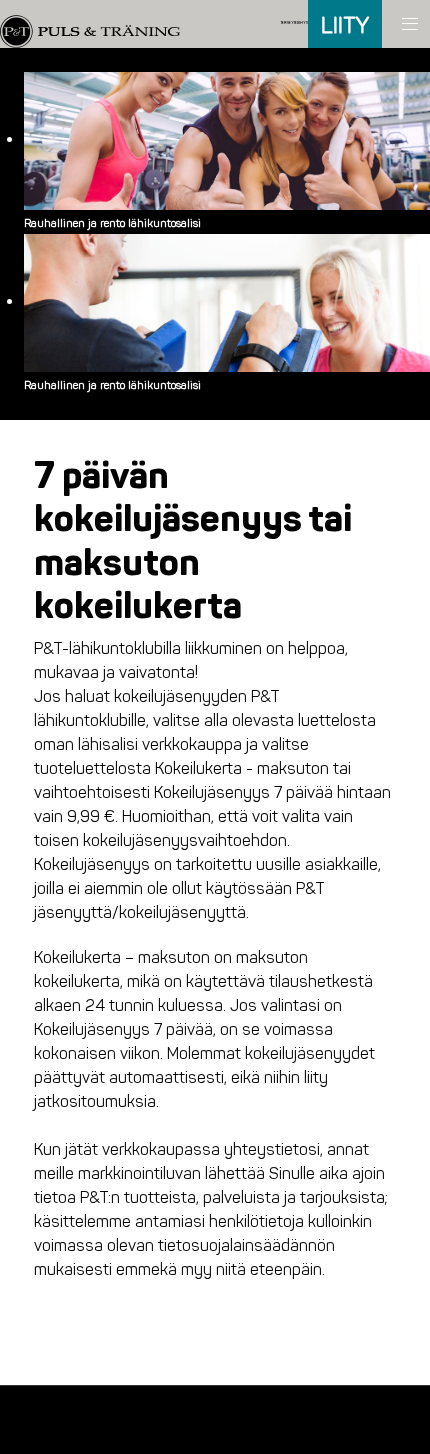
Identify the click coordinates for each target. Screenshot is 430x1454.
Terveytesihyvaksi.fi (300, 23)
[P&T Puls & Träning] (90, 22)
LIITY (345, 26)
